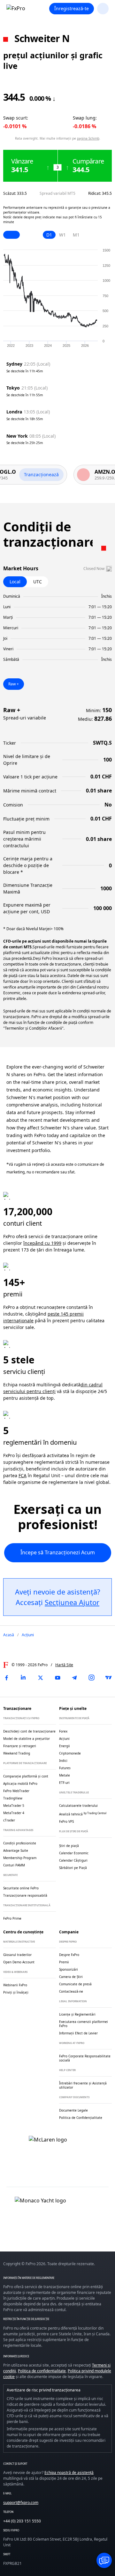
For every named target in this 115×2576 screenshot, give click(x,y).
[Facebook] (6, 1678)
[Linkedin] (23, 1678)
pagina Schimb (88, 138)
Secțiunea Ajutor (72, 1602)
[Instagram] (92, 1678)
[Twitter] (41, 1678)
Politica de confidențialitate (42, 2371)
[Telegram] (74, 1678)
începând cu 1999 (42, 1243)
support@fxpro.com (21, 2503)
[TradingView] (109, 1678)
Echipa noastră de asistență (69, 2473)
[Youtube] (57, 1678)
